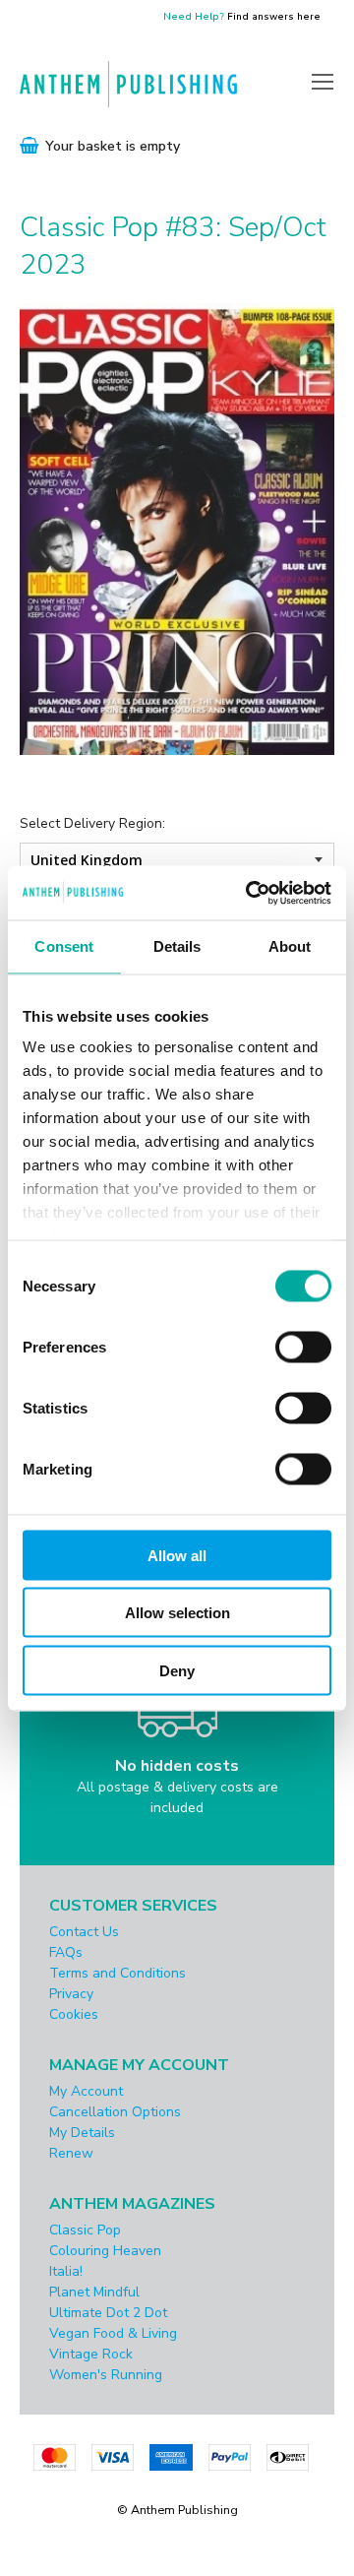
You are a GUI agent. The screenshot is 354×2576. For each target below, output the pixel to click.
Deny (177, 1670)
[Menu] (323, 81)
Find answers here (274, 16)
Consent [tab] (64, 946)
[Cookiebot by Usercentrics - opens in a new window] (250, 893)
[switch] (303, 1347)
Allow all (177, 1555)
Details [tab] (177, 946)
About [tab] (290, 946)
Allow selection (177, 1613)
